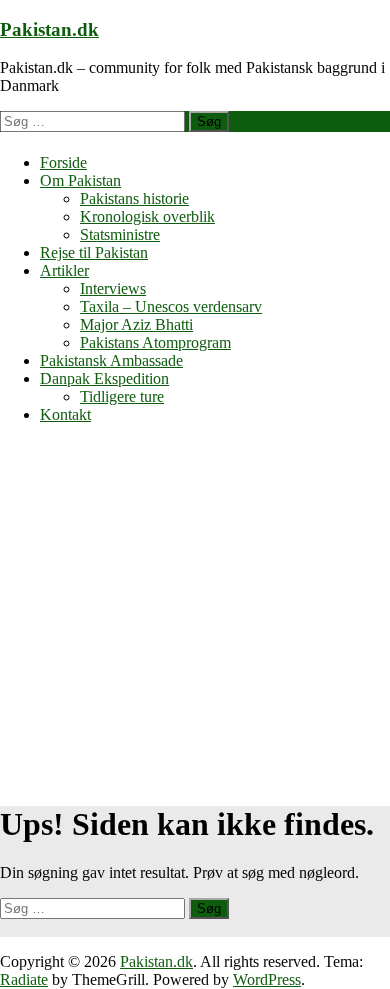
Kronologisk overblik (147, 216)
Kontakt (65, 414)
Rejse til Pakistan (94, 252)
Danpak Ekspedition (104, 378)
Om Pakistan (80, 180)
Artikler (64, 270)
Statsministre (120, 234)
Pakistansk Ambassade (111, 360)
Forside (63, 162)
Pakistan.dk (49, 29)
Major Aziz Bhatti (136, 324)
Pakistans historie (134, 198)
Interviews (113, 288)
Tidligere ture (122, 396)
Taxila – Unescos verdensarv (171, 306)
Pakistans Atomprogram (155, 342)
